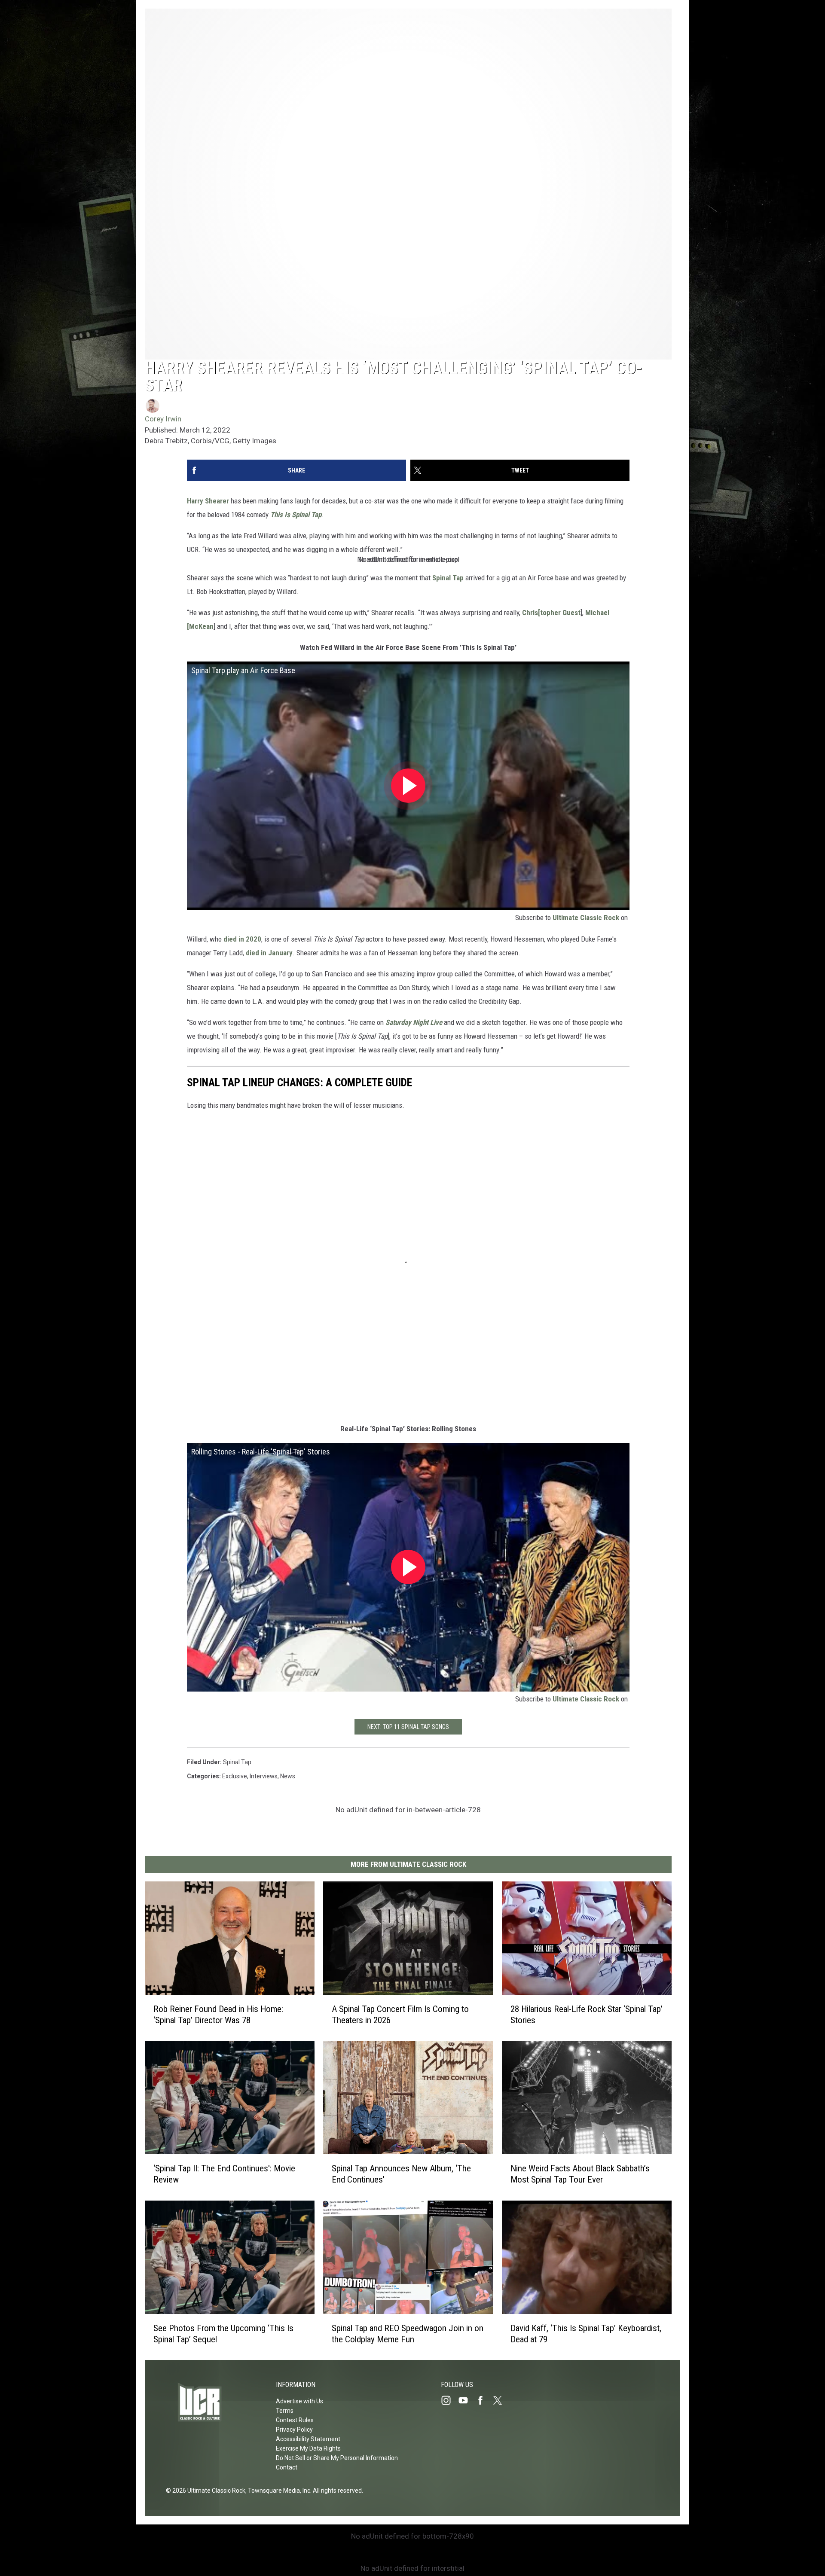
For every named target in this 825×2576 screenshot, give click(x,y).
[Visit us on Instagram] (449, 2400)
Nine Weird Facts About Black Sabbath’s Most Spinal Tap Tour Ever (580, 2174)
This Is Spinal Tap (296, 515)
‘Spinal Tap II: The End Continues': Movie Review (224, 2174)
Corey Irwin (163, 419)
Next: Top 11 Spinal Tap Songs (408, 1727)
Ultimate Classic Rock (586, 918)
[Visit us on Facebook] (484, 2400)
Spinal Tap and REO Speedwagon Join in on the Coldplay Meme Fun (408, 2333)
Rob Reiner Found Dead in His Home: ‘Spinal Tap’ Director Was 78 (218, 2014)
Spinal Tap (448, 578)
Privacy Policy (294, 2430)
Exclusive (235, 1776)
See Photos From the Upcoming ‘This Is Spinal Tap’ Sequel (223, 2333)
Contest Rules (295, 2420)
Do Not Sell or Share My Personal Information (337, 2458)
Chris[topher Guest (551, 613)
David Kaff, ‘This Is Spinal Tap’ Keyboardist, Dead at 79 (586, 2333)
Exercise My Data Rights (308, 2448)
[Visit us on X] (501, 2400)
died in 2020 (242, 939)
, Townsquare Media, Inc (278, 2491)
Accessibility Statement (308, 2439)
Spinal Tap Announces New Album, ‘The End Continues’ (401, 2174)
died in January (269, 953)
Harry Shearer (208, 501)
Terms (285, 2411)
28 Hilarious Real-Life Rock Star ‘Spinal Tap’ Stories (587, 2014)
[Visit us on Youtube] (467, 2400)
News (288, 1776)
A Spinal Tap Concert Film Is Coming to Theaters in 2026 (400, 2014)
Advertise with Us (299, 2401)
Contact (287, 2467)
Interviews (264, 1776)
